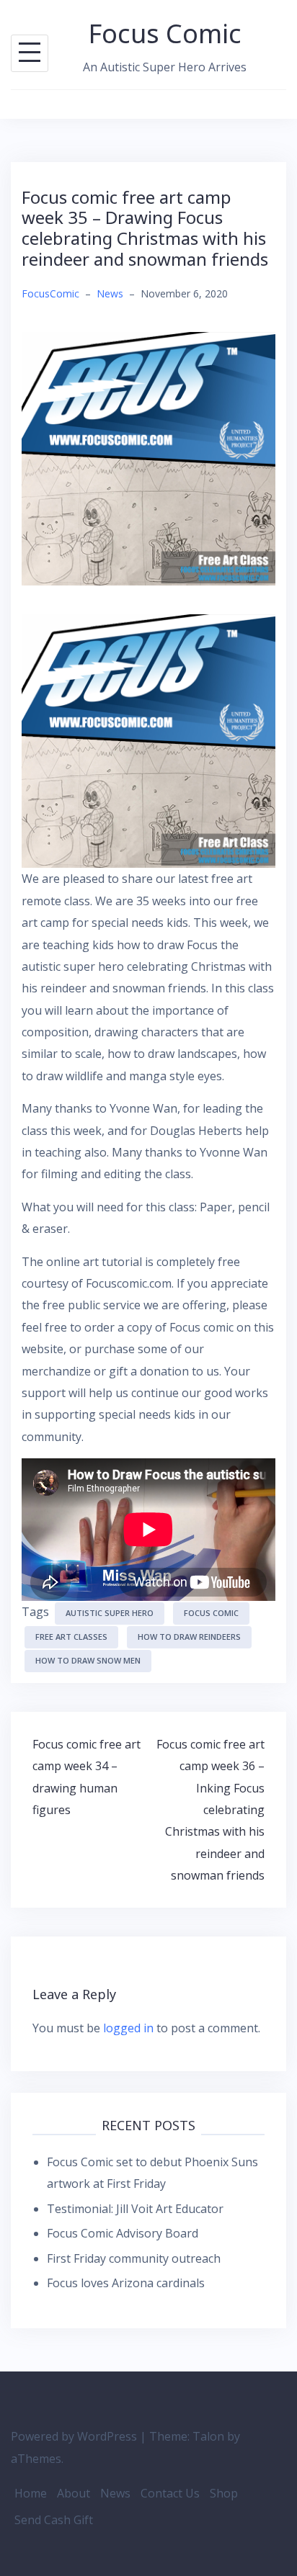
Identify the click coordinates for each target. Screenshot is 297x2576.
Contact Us (170, 2493)
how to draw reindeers (189, 1637)
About (74, 2493)
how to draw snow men (88, 1660)
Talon (208, 2436)
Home (31, 2493)
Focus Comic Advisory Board (123, 2233)
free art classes (71, 1637)
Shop (224, 2493)
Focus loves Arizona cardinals (126, 2283)
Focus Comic (165, 33)
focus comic (211, 1613)
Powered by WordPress (74, 2436)
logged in (128, 2028)
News (110, 293)
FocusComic (50, 293)
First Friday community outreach (134, 2258)
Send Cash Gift (54, 2520)
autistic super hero (110, 1613)
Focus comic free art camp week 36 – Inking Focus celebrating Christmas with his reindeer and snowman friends (210, 1810)
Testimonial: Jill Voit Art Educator (135, 2209)
